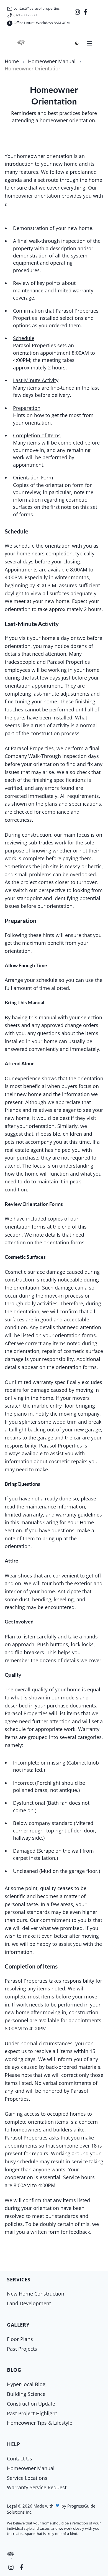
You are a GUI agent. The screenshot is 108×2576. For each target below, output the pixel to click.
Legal (12, 2506)
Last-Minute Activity (36, 380)
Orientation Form (33, 478)
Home (12, 61)
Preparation (27, 408)
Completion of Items (37, 435)
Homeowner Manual (52, 61)
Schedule (24, 338)
